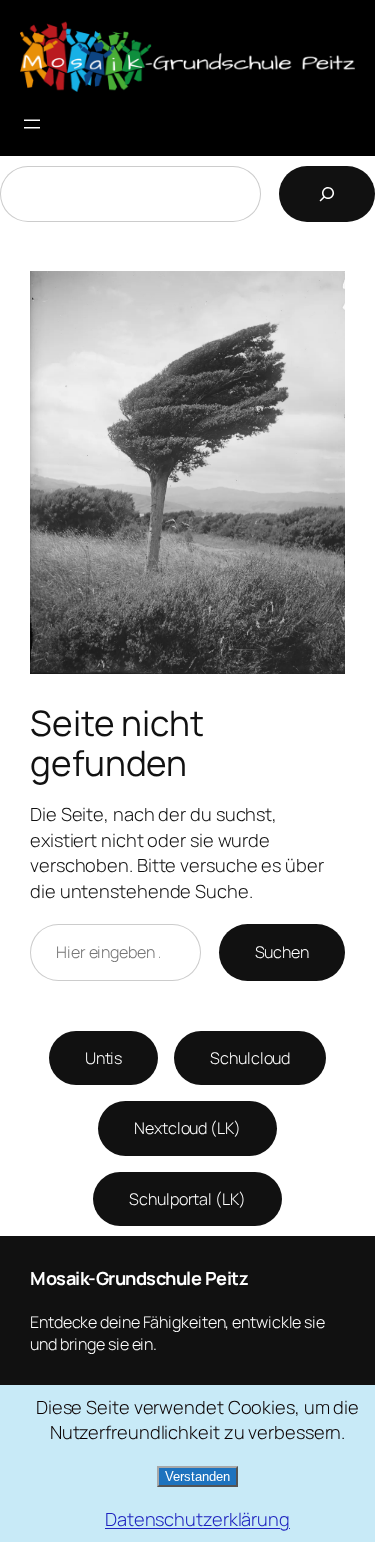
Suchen (282, 952)
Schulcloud (250, 1058)
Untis (104, 1058)
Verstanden (197, 1476)
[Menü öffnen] (32, 124)
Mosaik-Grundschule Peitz (139, 1278)
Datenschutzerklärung (197, 1519)
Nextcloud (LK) (187, 1128)
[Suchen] (327, 194)
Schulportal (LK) (187, 1199)
